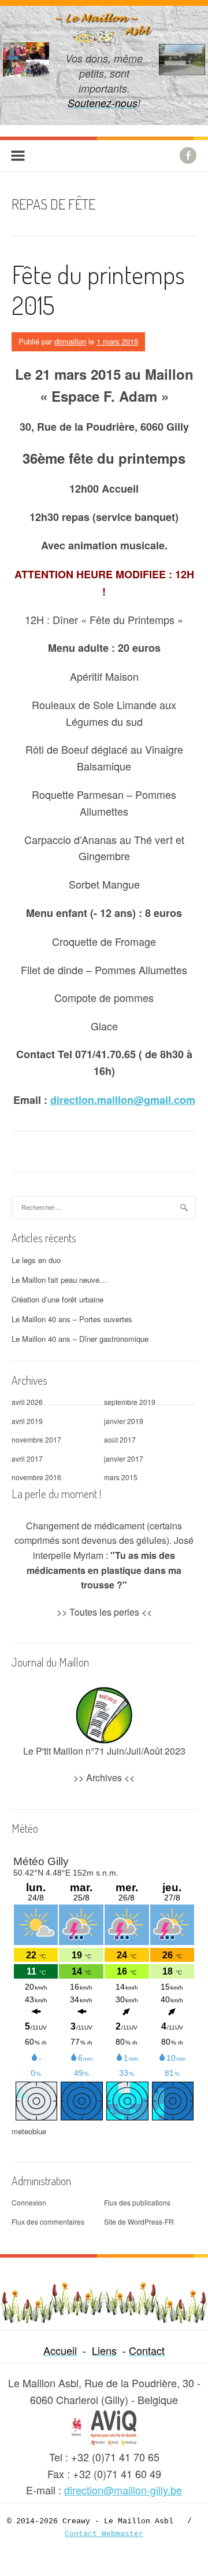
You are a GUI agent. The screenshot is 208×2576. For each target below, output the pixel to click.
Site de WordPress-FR (139, 2221)
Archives (104, 1777)
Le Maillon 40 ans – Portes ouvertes (72, 1319)
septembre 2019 (130, 1402)
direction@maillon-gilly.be (123, 2490)
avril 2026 (27, 1402)
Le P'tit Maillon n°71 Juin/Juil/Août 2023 (104, 1751)
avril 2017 (27, 1458)
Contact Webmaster (104, 2534)
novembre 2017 (36, 1439)
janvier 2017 (124, 1458)
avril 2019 (27, 1421)
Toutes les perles (104, 1612)
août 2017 (120, 1439)
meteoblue (29, 2131)
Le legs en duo (36, 1260)
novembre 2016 (36, 1477)
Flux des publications (137, 2202)
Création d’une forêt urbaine (57, 1299)
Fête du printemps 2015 (98, 289)
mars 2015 (121, 1477)
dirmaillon (70, 341)
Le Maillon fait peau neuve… (59, 1280)
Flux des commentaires (48, 2221)
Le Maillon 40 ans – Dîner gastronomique (80, 1339)
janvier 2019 (124, 1421)
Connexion (29, 2202)
